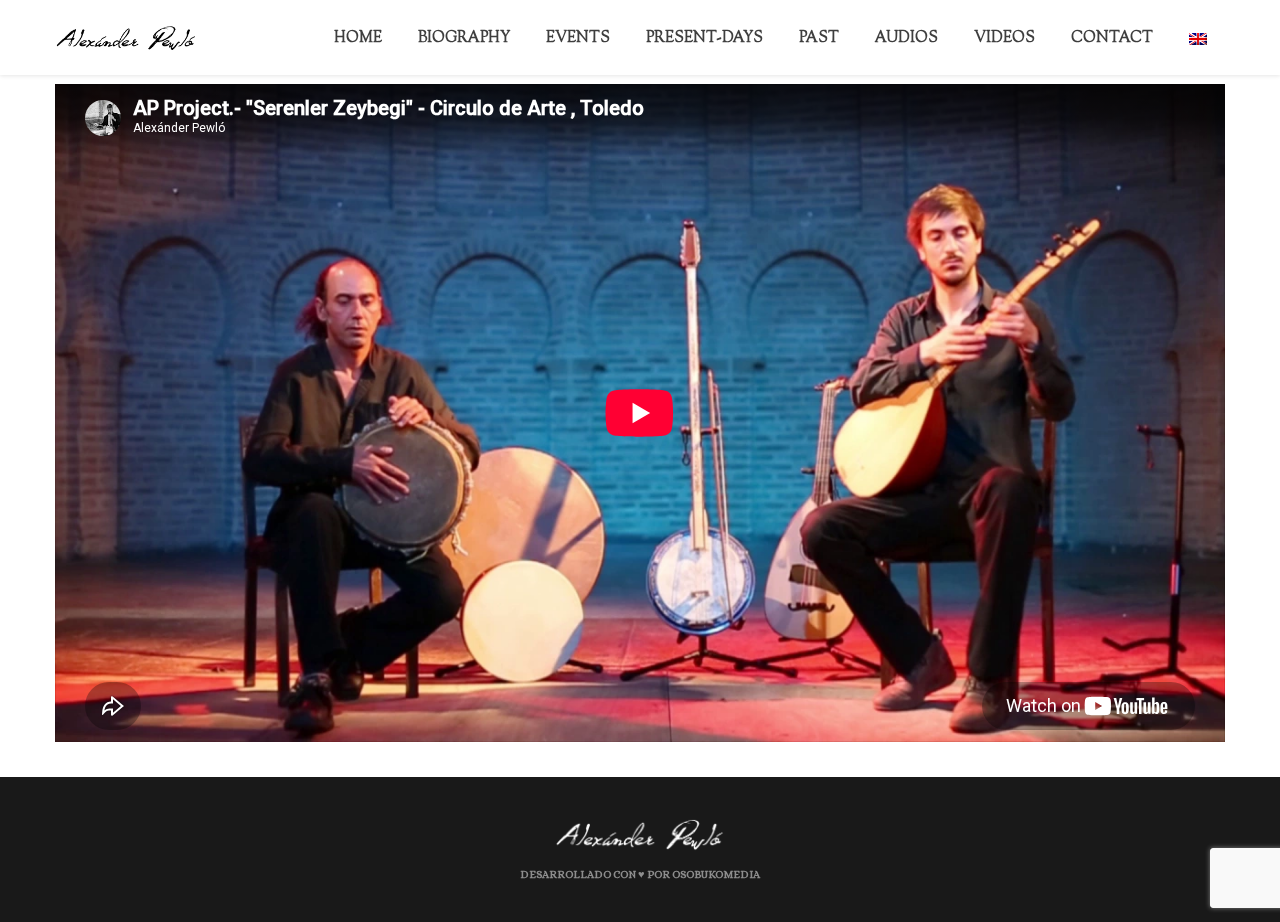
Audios (957, 38)
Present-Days (787, 38)
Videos (1039, 38)
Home (489, 38)
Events (677, 38)
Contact (1131, 38)
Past (886, 38)
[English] (1206, 37)
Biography (579, 38)
